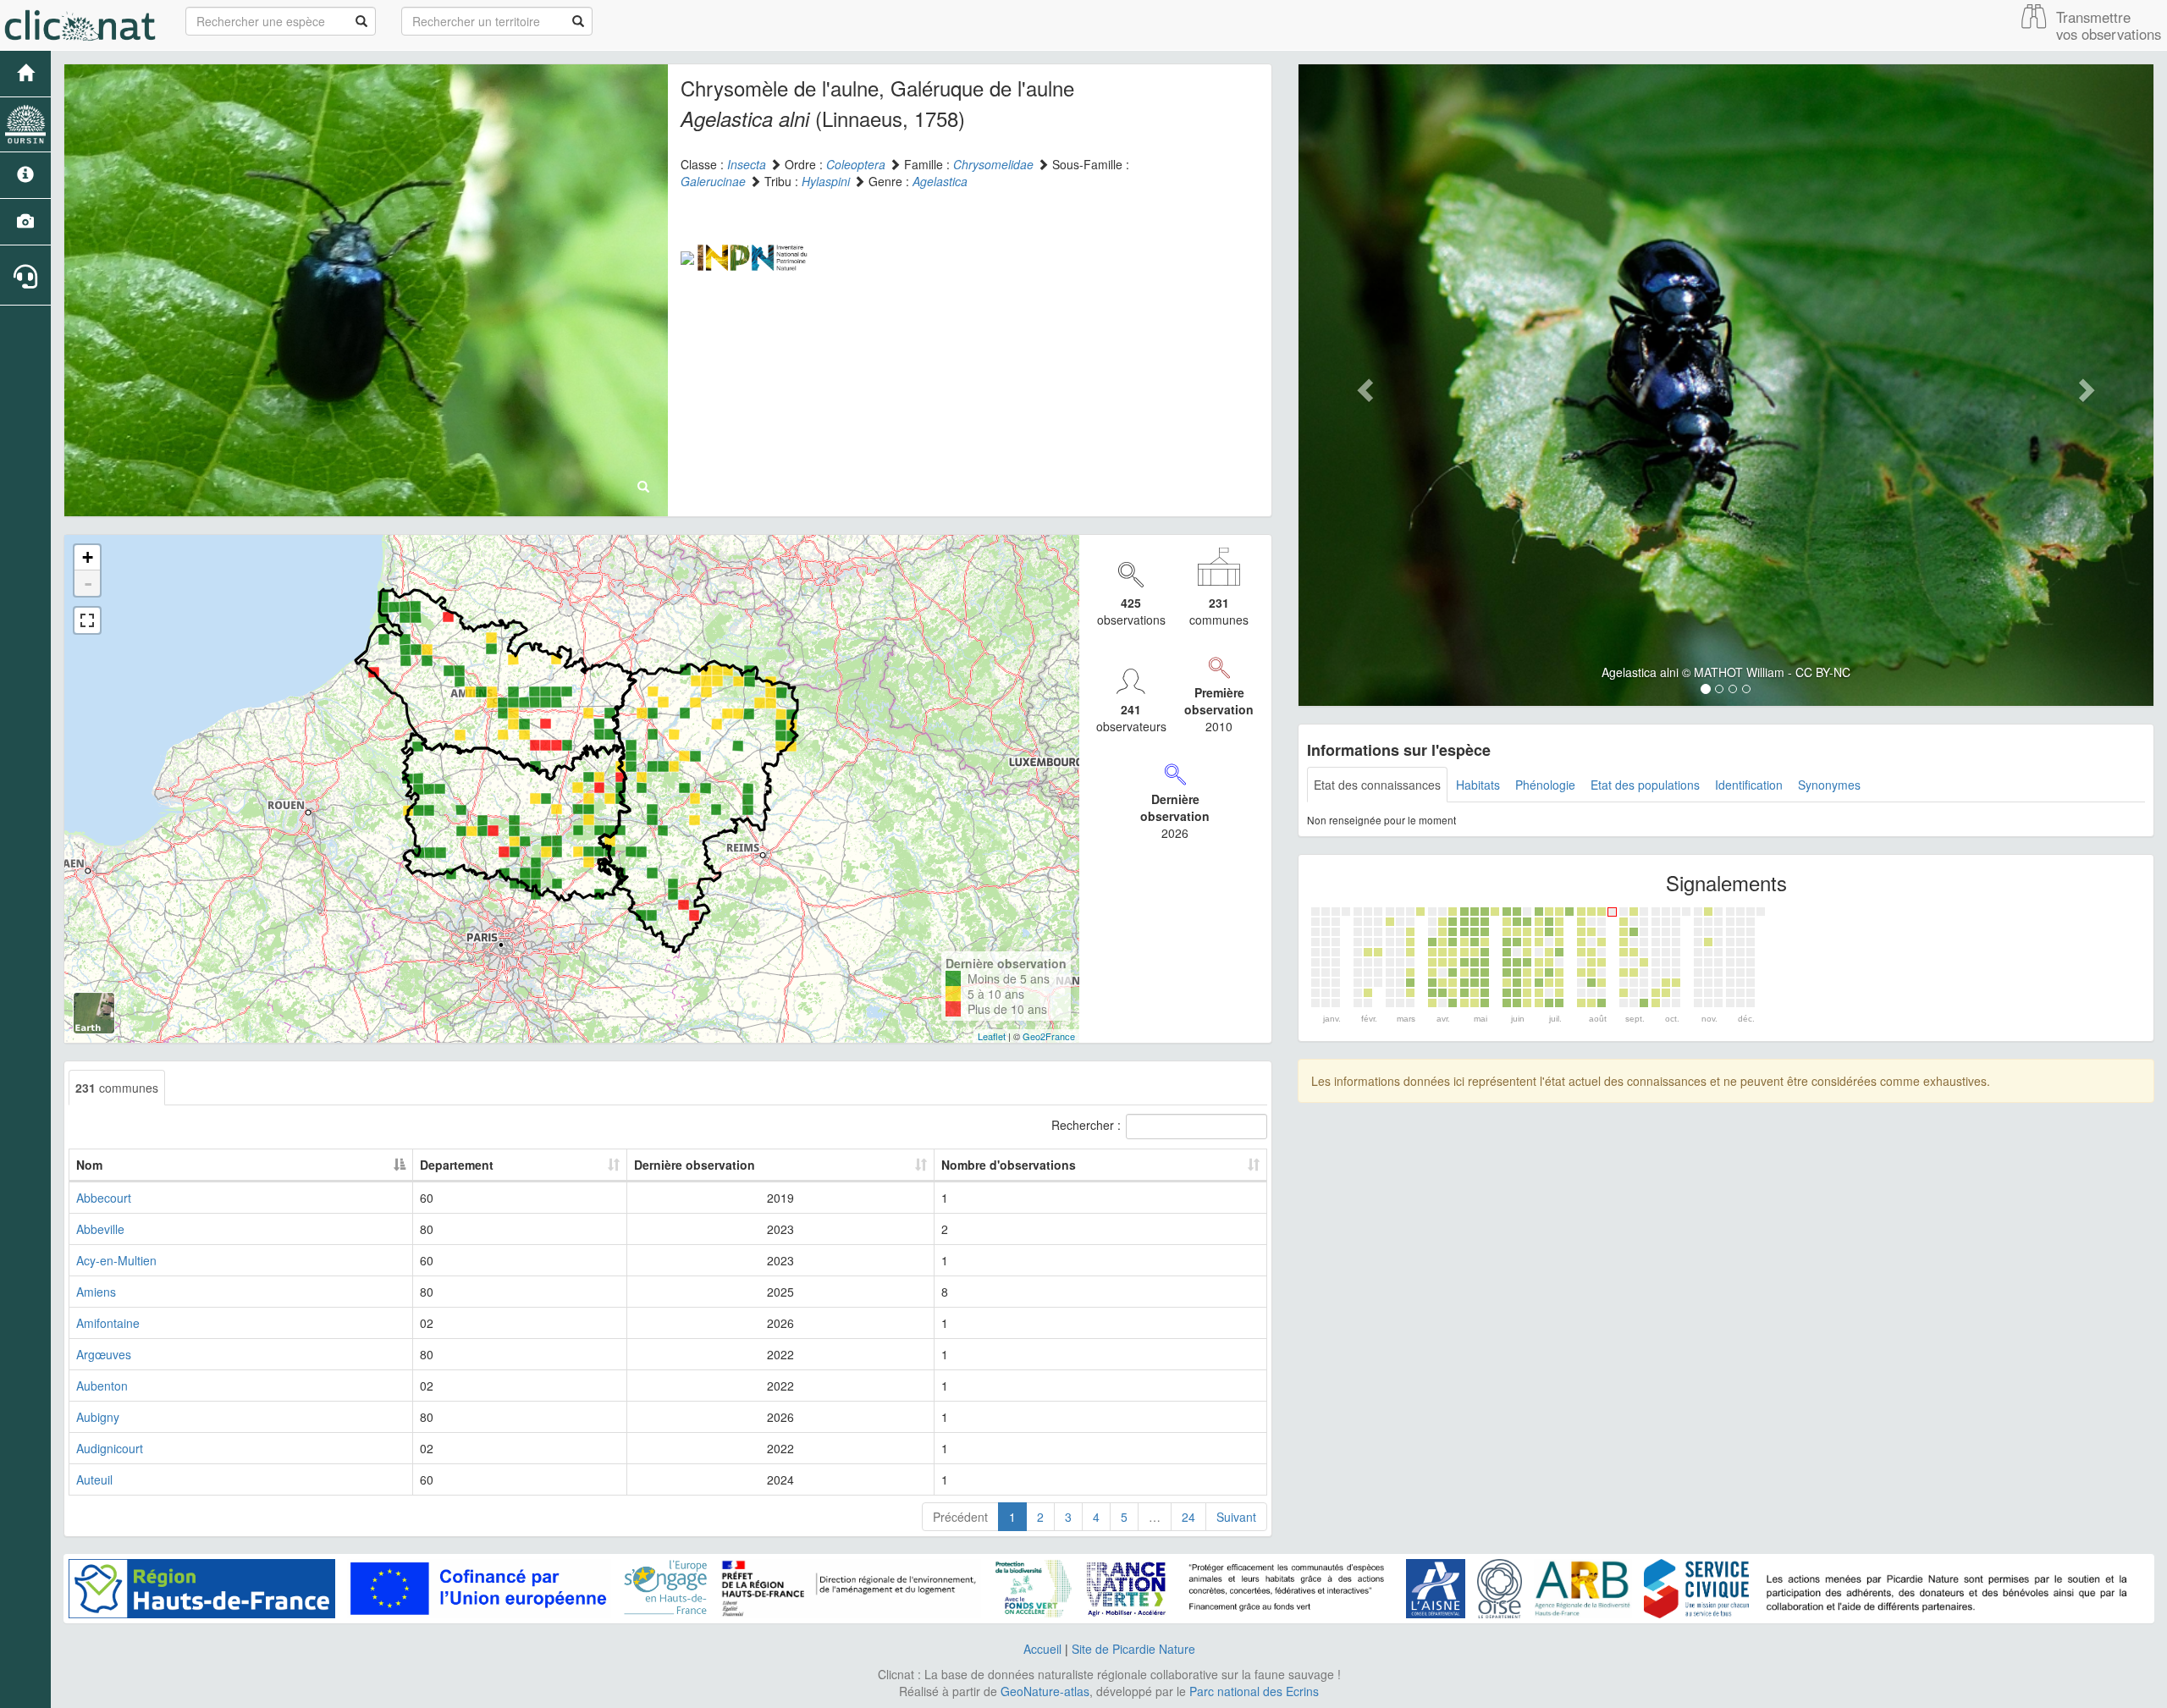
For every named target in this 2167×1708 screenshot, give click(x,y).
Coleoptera (856, 164)
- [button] (88, 583)
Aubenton (102, 1386)
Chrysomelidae (993, 164)
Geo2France (1049, 1036)
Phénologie (1545, 785)
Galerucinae (713, 181)
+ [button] (88, 557)
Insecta (747, 164)
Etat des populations (1645, 785)
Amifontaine (108, 1323)
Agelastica (940, 181)
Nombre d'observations (1009, 1165)
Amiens (96, 1292)
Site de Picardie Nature (1133, 1649)
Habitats (1478, 785)
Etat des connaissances (1377, 785)
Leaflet (992, 1036)
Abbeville (100, 1229)
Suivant (1236, 1517)
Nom (89, 1165)
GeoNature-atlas (1045, 1691)
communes (117, 1088)
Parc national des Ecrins (1254, 1691)
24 (1188, 1517)
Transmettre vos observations (2109, 25)
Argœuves (104, 1354)
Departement (457, 1165)
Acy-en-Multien (116, 1260)
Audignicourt (110, 1448)
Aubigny (98, 1417)
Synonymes (1829, 785)
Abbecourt (104, 1198)
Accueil (1042, 1649)
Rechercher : (1086, 1125)
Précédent (960, 1517)
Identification (1749, 785)
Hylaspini (826, 181)
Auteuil (94, 1479)
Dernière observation (695, 1165)
